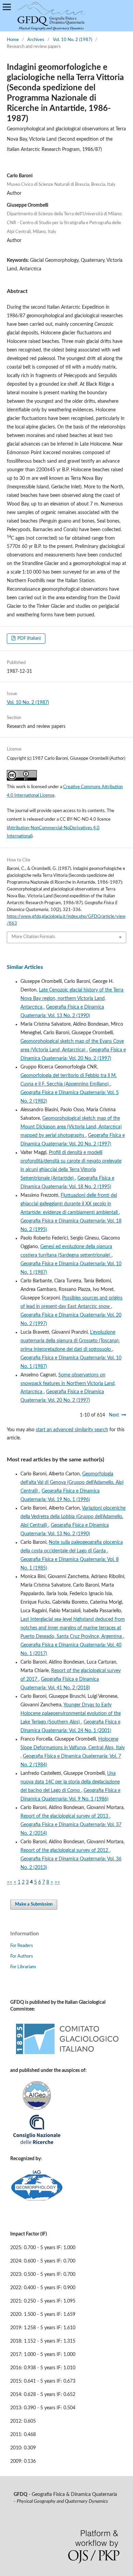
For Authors (22, 1956)
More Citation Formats (33, 937)
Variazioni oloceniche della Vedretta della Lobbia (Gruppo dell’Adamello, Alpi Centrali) (73, 1517)
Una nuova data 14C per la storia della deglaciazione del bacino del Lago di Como (70, 1782)
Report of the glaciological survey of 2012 (65, 1850)
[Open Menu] (7, 7)
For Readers (22, 1946)
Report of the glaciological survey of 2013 (65, 1816)
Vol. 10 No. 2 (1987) (72, 40)
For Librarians (23, 1967)
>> (57, 1882)
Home (13, 40)
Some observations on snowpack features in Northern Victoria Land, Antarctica (68, 1384)
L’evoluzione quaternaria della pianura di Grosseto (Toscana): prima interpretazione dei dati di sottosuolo (70, 1341)
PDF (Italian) (28, 638)
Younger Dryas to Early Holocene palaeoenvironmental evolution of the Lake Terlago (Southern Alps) (71, 1714)
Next (114, 1415)
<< (10, 1882)
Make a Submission (34, 1904)
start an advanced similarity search (72, 1430)
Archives (36, 40)
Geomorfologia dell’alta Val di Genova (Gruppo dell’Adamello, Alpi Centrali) (72, 1483)
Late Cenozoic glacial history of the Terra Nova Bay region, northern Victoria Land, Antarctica (72, 999)
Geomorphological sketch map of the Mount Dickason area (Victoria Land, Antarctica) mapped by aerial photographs (71, 1127)
